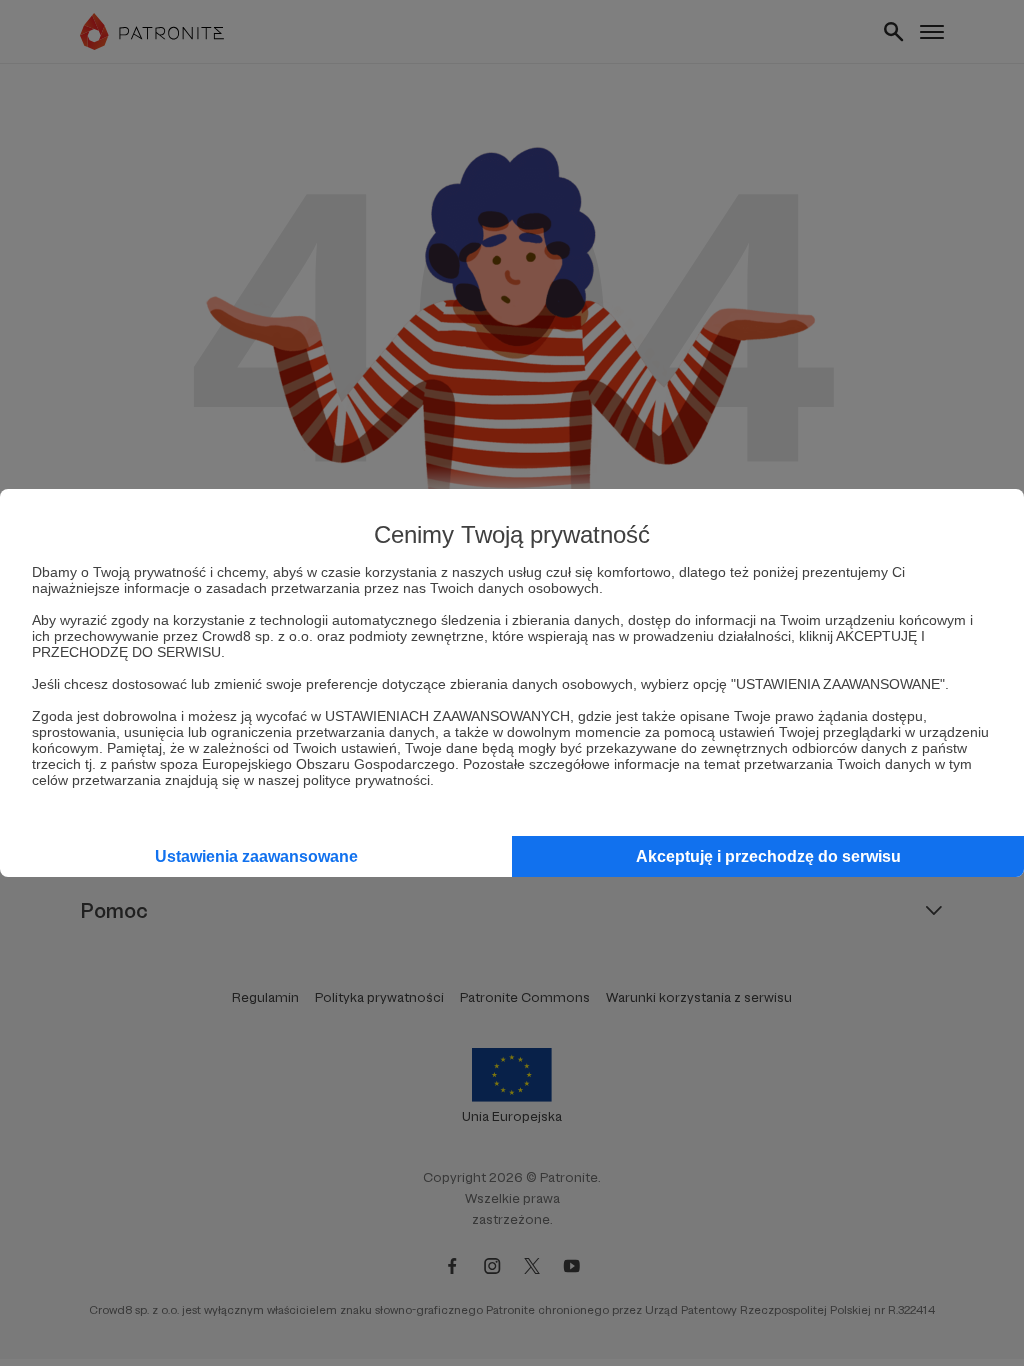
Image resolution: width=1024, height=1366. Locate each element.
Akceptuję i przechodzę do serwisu (768, 856)
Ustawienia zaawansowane (256, 856)
